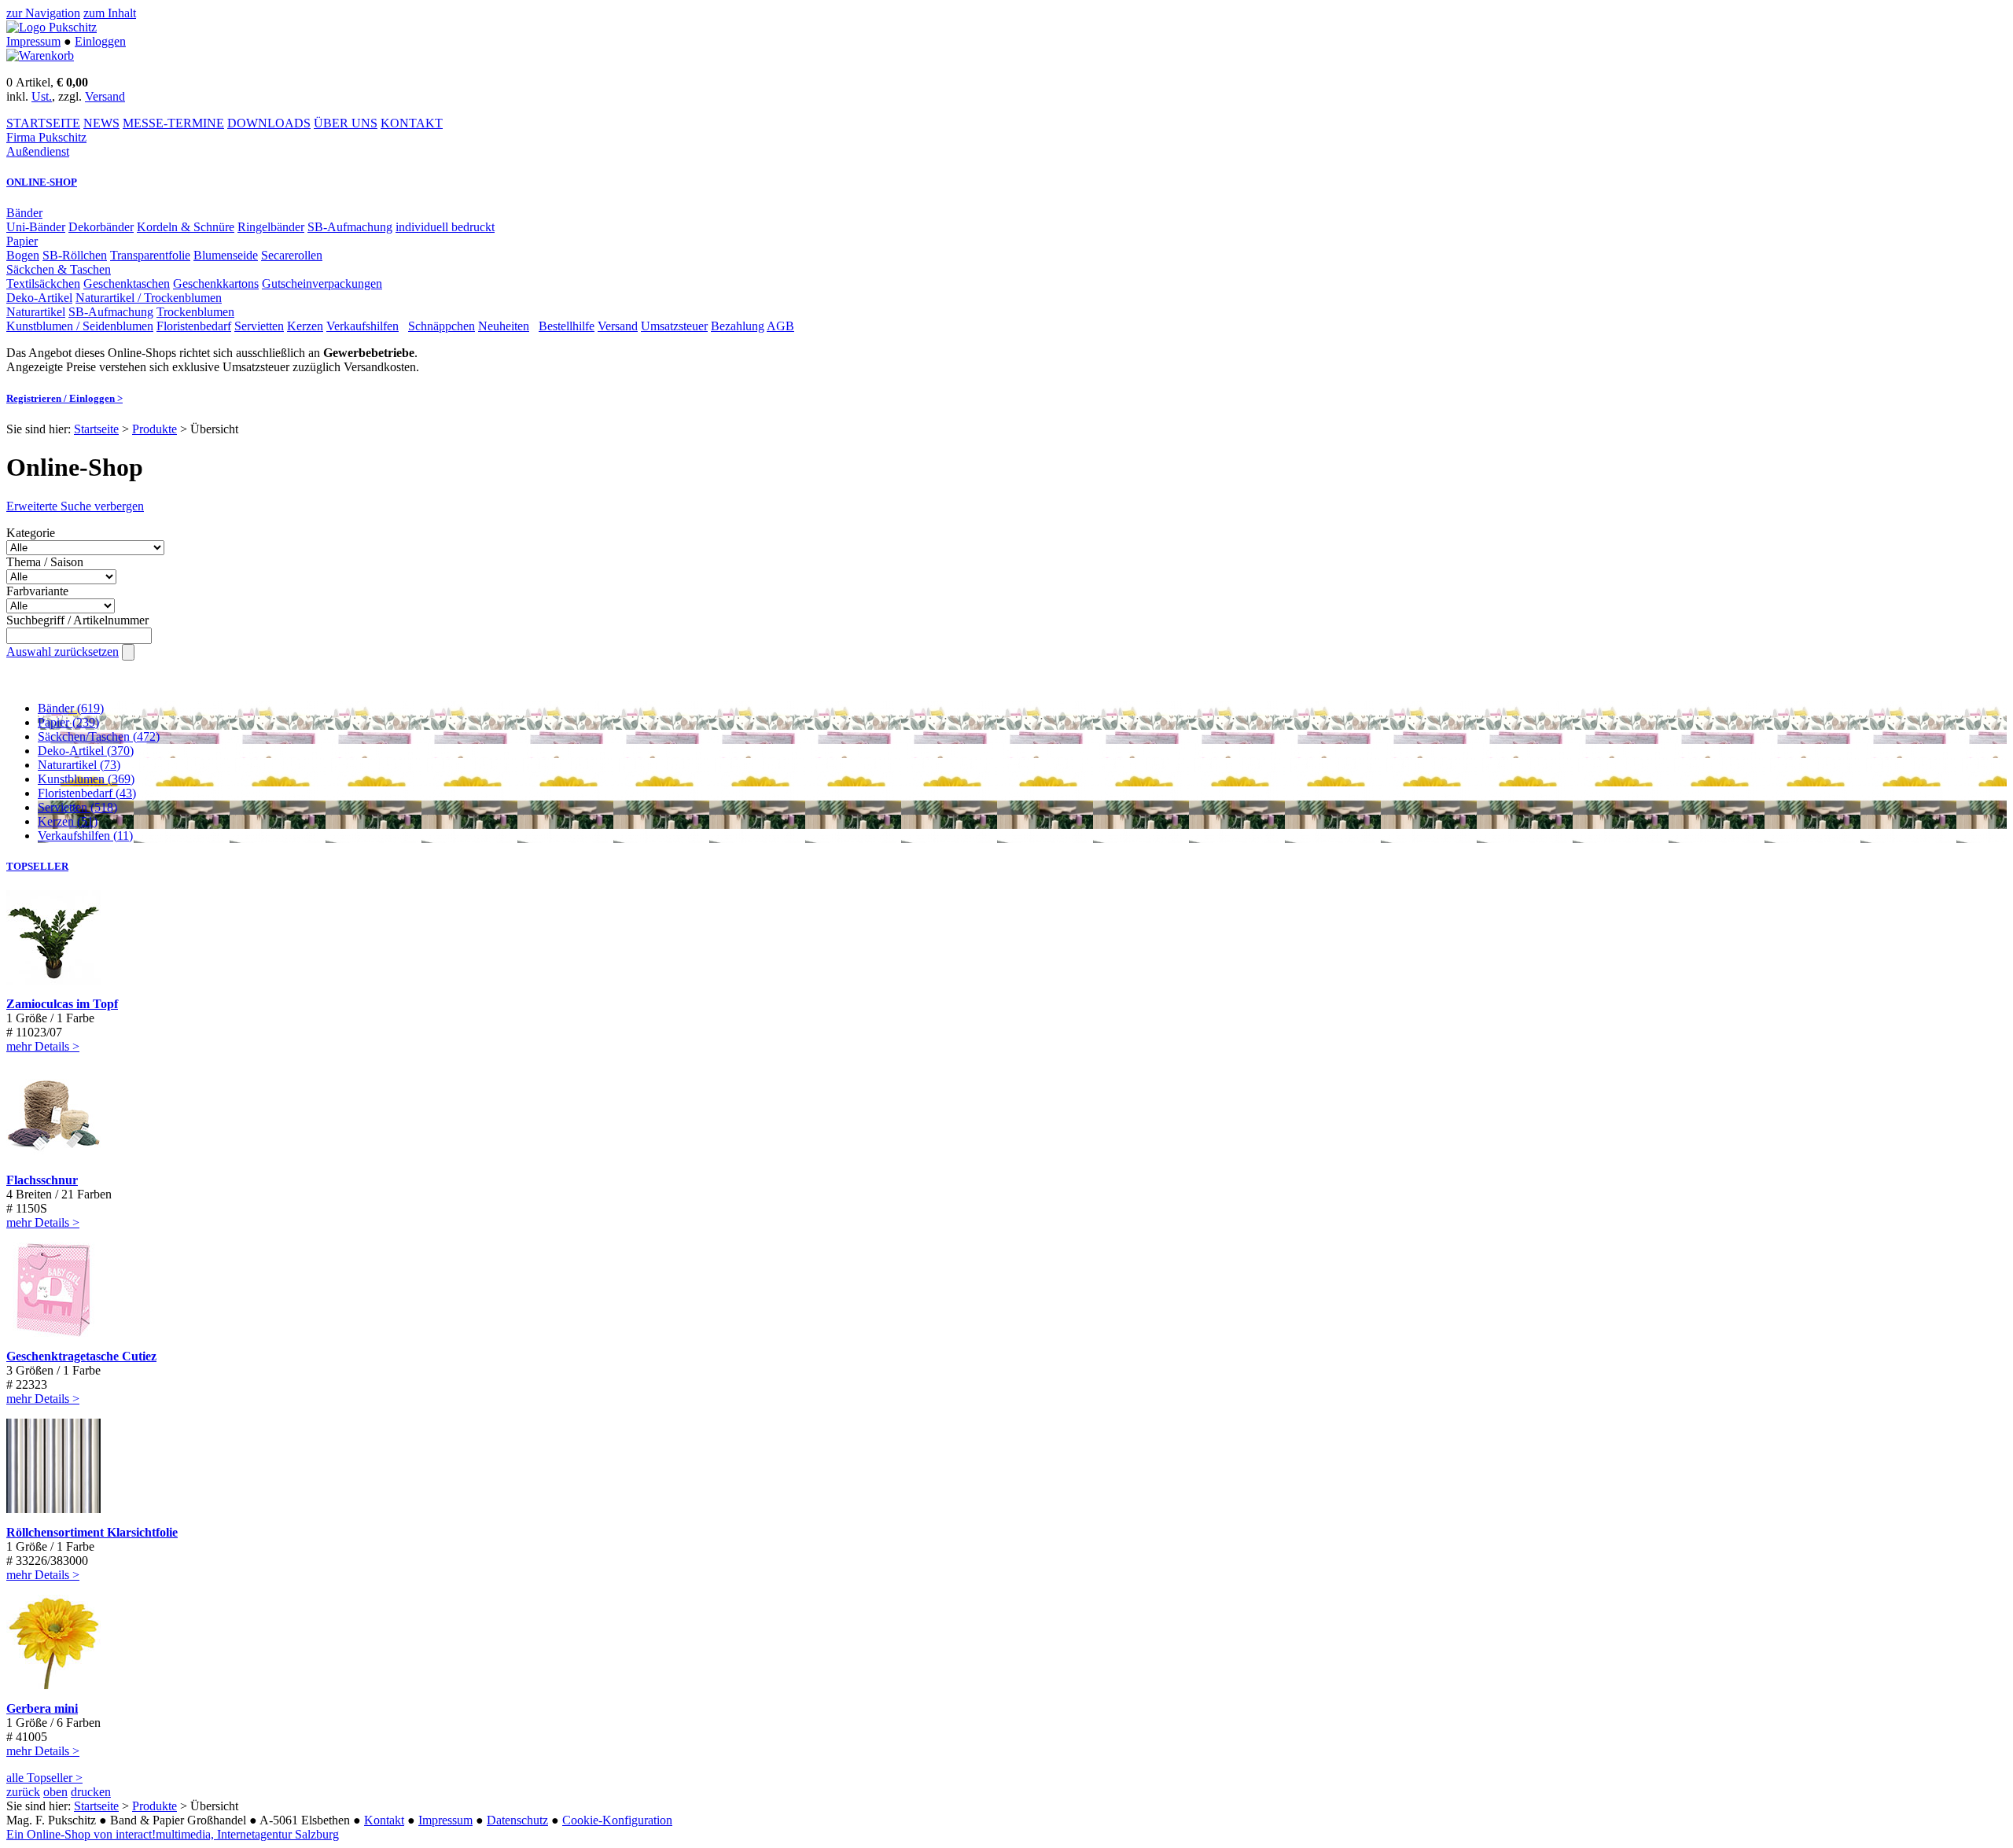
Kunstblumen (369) (86, 779)
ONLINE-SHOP (42, 182)
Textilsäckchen (43, 283)
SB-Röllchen (75, 255)
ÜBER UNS (346, 123)
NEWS (101, 123)
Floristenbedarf (194, 326)
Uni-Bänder (36, 227)
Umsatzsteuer (674, 326)
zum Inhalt (110, 13)
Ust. (42, 96)
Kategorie (31, 533)
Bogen (23, 255)
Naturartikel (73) (79, 765)
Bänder (24, 213)
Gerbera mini (42, 1708)
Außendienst (38, 151)
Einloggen (100, 41)
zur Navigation (43, 13)
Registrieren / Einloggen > (64, 398)
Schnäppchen (442, 326)
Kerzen (305, 326)
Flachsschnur (42, 1180)
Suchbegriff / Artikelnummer (77, 620)
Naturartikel (36, 312)
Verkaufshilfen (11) (85, 836)
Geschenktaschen (127, 283)
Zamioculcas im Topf (62, 1004)
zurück (23, 1792)
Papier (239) (68, 722)
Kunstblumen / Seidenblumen (80, 326)
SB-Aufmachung (350, 227)
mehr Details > (43, 1046)
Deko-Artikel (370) (86, 751)
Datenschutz (517, 1820)
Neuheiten (504, 326)
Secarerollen (292, 255)
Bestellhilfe (567, 326)
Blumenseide (226, 255)
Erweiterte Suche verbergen (75, 506)
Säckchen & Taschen (59, 269)
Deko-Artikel (39, 298)
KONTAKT (412, 123)
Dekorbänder (101, 227)
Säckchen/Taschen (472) (99, 736)
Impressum (33, 41)
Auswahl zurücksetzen (63, 652)
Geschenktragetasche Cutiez (81, 1356)
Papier (22, 241)
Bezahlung (738, 326)
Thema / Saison (45, 562)
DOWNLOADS (269, 123)
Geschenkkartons (216, 283)
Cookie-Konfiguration (617, 1820)
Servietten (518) (77, 807)
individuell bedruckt (445, 227)
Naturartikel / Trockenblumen (149, 298)
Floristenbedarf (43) (87, 793)
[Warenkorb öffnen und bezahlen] (40, 55)
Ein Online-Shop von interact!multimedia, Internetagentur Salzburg (173, 1834)
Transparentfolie (150, 255)
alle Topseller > (44, 1778)
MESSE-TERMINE (173, 123)
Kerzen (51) (68, 821)
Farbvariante (37, 591)
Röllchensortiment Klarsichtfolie (92, 1532)
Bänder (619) (71, 708)
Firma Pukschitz (46, 137)
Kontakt (384, 1820)
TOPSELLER (37, 866)
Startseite (96, 429)
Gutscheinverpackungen (322, 283)
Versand (105, 96)
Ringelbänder (271, 227)
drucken (91, 1792)
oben (55, 1792)
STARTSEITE (43, 123)
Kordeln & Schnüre (186, 227)
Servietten (259, 326)
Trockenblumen (195, 312)
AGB (780, 326)
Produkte (155, 429)
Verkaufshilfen (362, 326)
